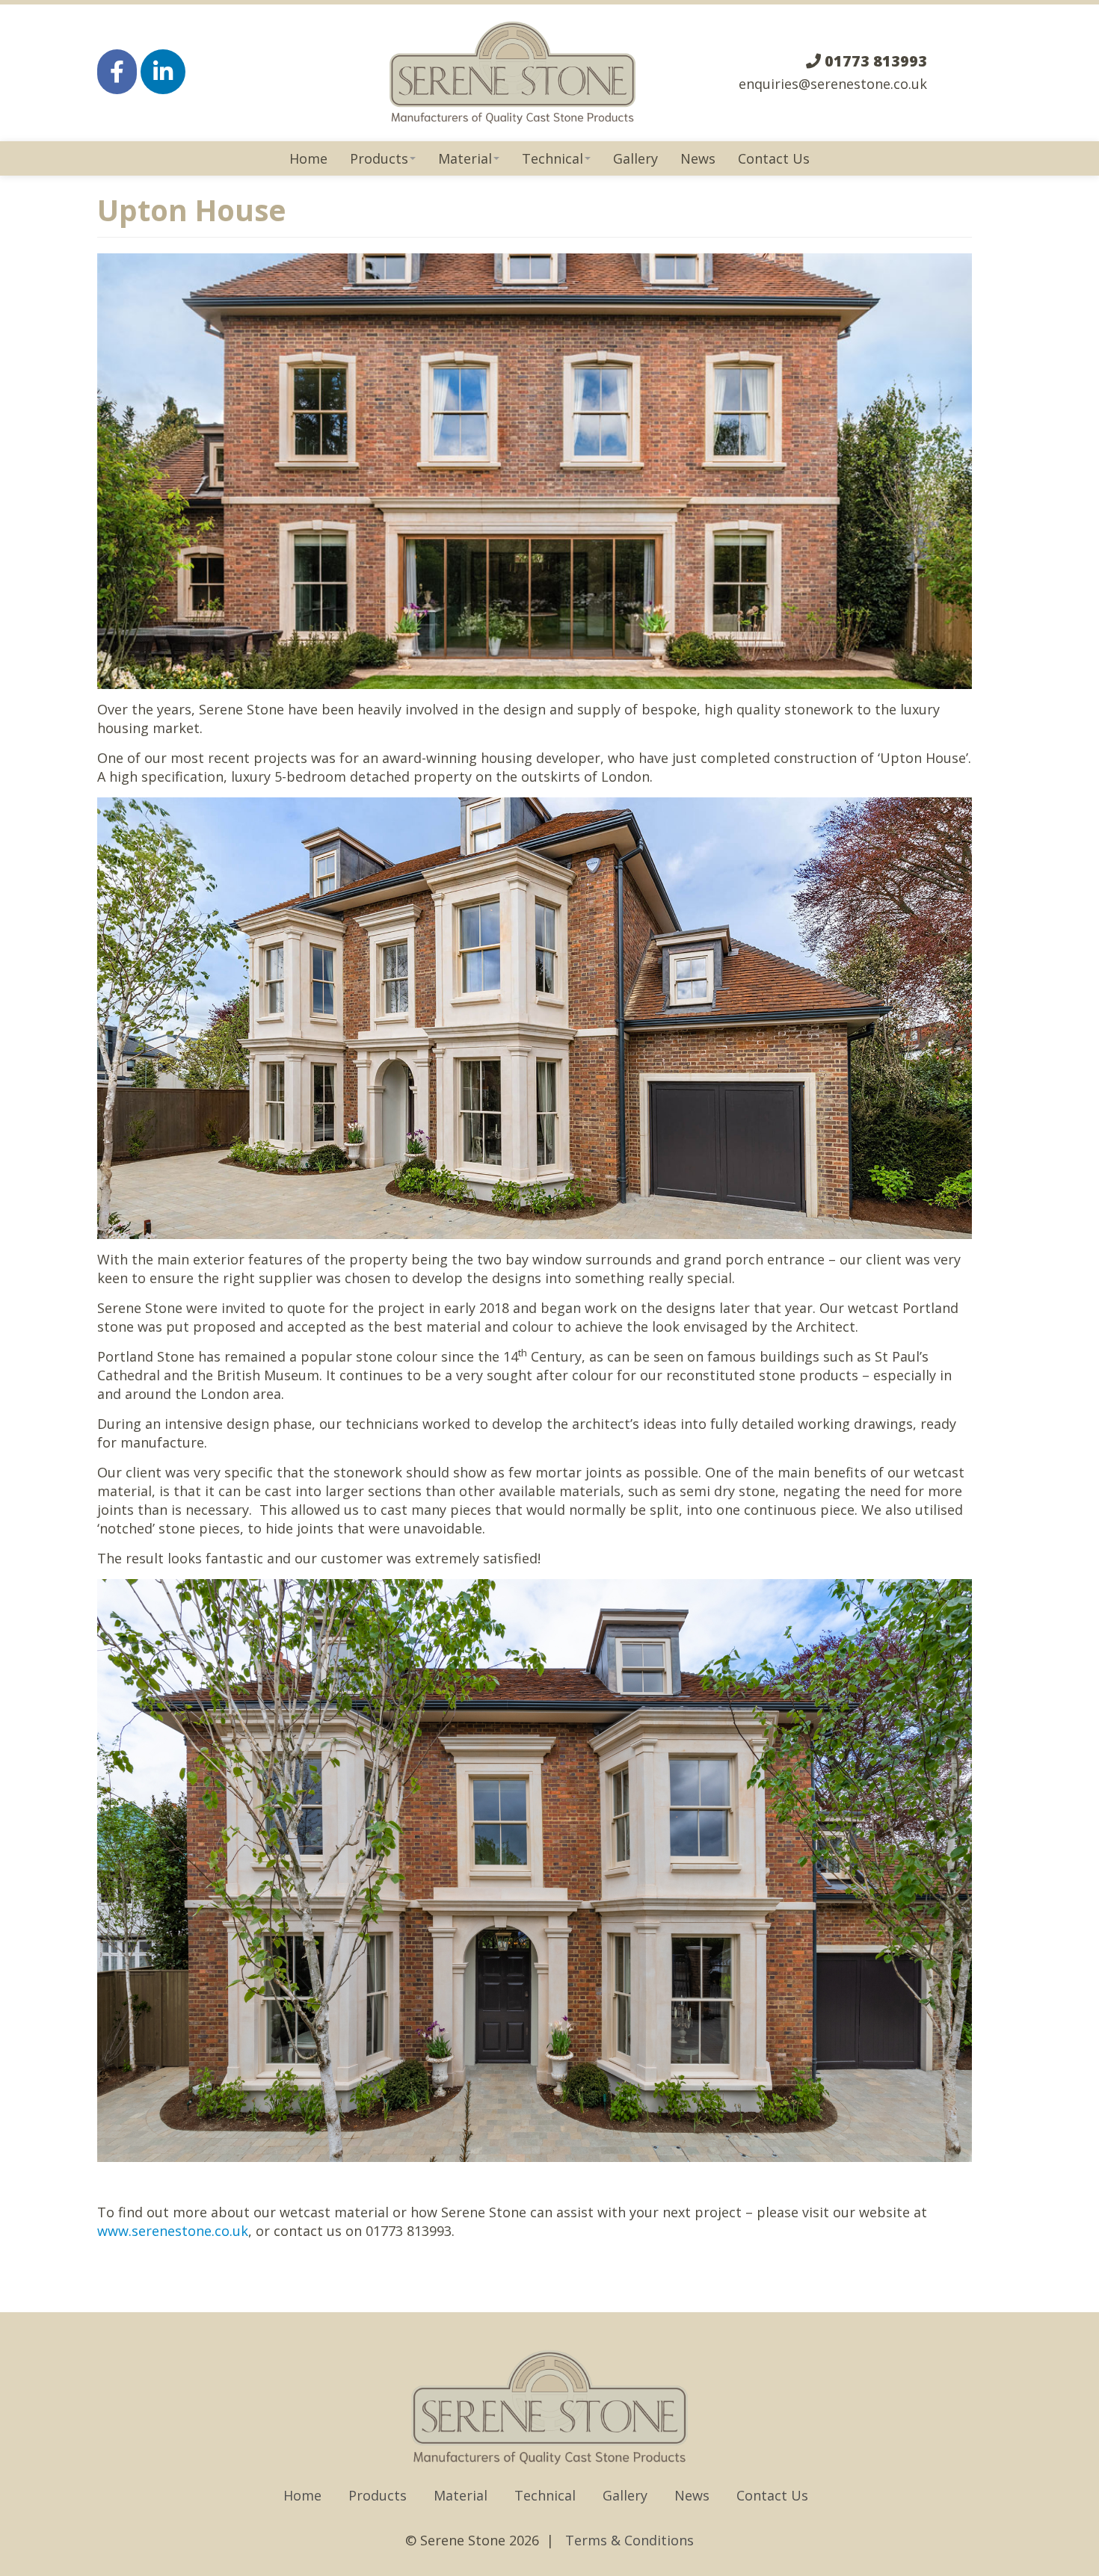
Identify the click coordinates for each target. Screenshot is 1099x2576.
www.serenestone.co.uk (173, 2231)
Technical (552, 158)
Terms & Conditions (629, 2540)
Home (308, 158)
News (698, 158)
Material (465, 158)
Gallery (635, 158)
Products (379, 158)
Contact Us (774, 158)
